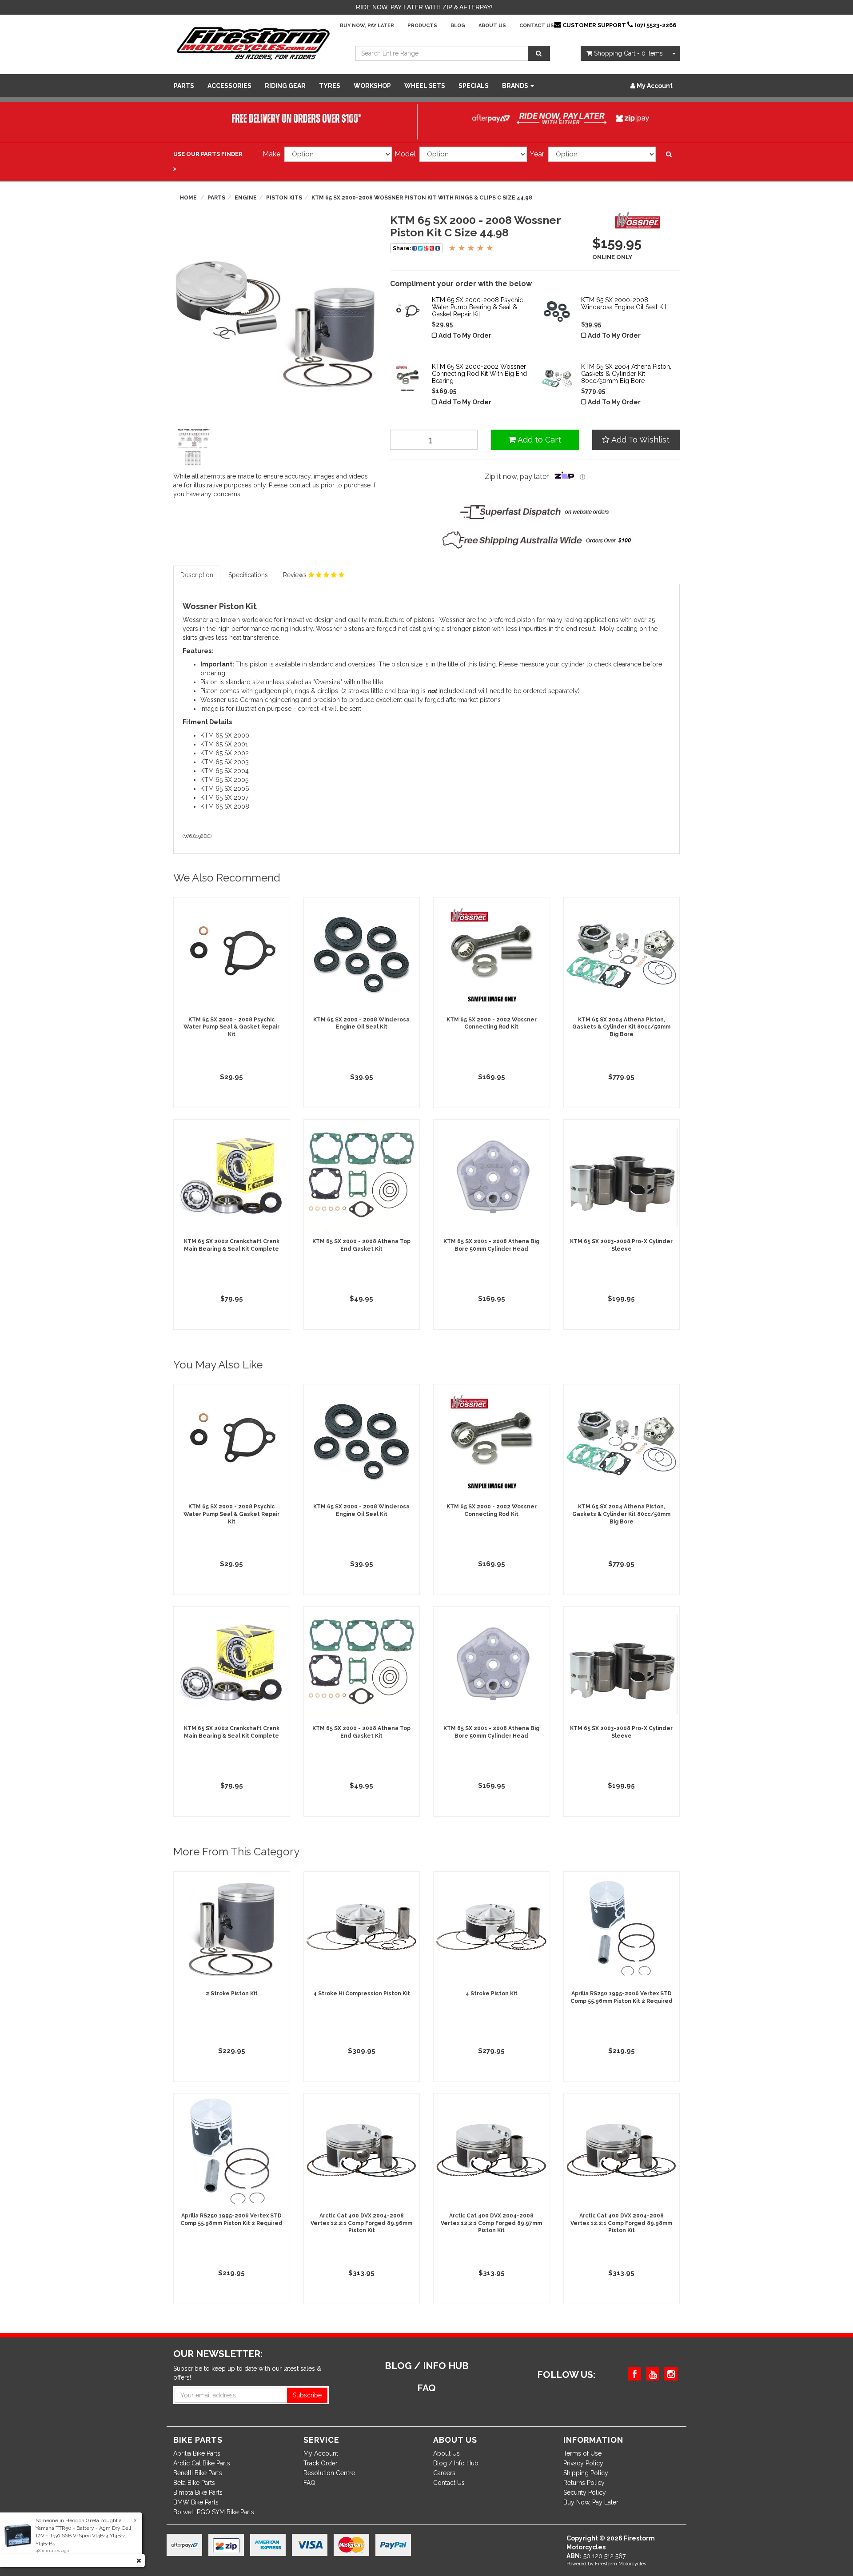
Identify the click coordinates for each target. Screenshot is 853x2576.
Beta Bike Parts (194, 2483)
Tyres (330, 86)
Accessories (229, 86)
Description (197, 575)
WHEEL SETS (425, 86)
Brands (516, 86)
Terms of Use (582, 2453)
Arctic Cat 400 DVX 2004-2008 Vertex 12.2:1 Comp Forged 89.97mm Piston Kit (491, 2223)
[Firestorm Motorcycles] (253, 43)
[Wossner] (640, 223)
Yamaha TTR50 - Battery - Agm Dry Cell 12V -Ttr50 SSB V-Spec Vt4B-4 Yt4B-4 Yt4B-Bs (74, 2536)
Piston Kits (284, 198)
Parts (184, 86)
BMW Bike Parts (196, 2502)
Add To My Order (465, 335)
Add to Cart (538, 440)
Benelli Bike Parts (198, 2473)
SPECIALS (474, 86)
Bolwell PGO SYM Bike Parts (214, 2512)
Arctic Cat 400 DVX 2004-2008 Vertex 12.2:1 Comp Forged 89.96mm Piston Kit (361, 2223)
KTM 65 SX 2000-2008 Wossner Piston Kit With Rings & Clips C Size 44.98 (422, 198)
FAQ (309, 2483)
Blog (458, 26)
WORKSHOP (372, 86)
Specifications (248, 575)
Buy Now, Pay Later (367, 26)
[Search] (539, 53)
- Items (628, 53)
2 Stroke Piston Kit (232, 1994)
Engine (246, 198)
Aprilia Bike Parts (197, 2453)
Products (422, 26)
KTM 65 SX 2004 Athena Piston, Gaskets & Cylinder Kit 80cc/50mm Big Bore (621, 1027)
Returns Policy (584, 2483)
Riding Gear (285, 86)
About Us (492, 26)
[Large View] (194, 447)
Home (188, 198)
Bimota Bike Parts (198, 2492)
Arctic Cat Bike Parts (202, 2463)
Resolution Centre (329, 2473)
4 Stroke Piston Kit (492, 1994)
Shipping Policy (586, 2473)
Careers (444, 2473)
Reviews (296, 575)
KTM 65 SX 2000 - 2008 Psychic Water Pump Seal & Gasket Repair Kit (231, 1027)
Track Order (321, 2463)
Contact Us (537, 26)
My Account (321, 2453)
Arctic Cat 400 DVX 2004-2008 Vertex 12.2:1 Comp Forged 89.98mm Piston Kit (621, 2223)
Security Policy (585, 2492)
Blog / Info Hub (456, 2463)
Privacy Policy (583, 2463)
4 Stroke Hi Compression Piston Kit (362, 1994)
